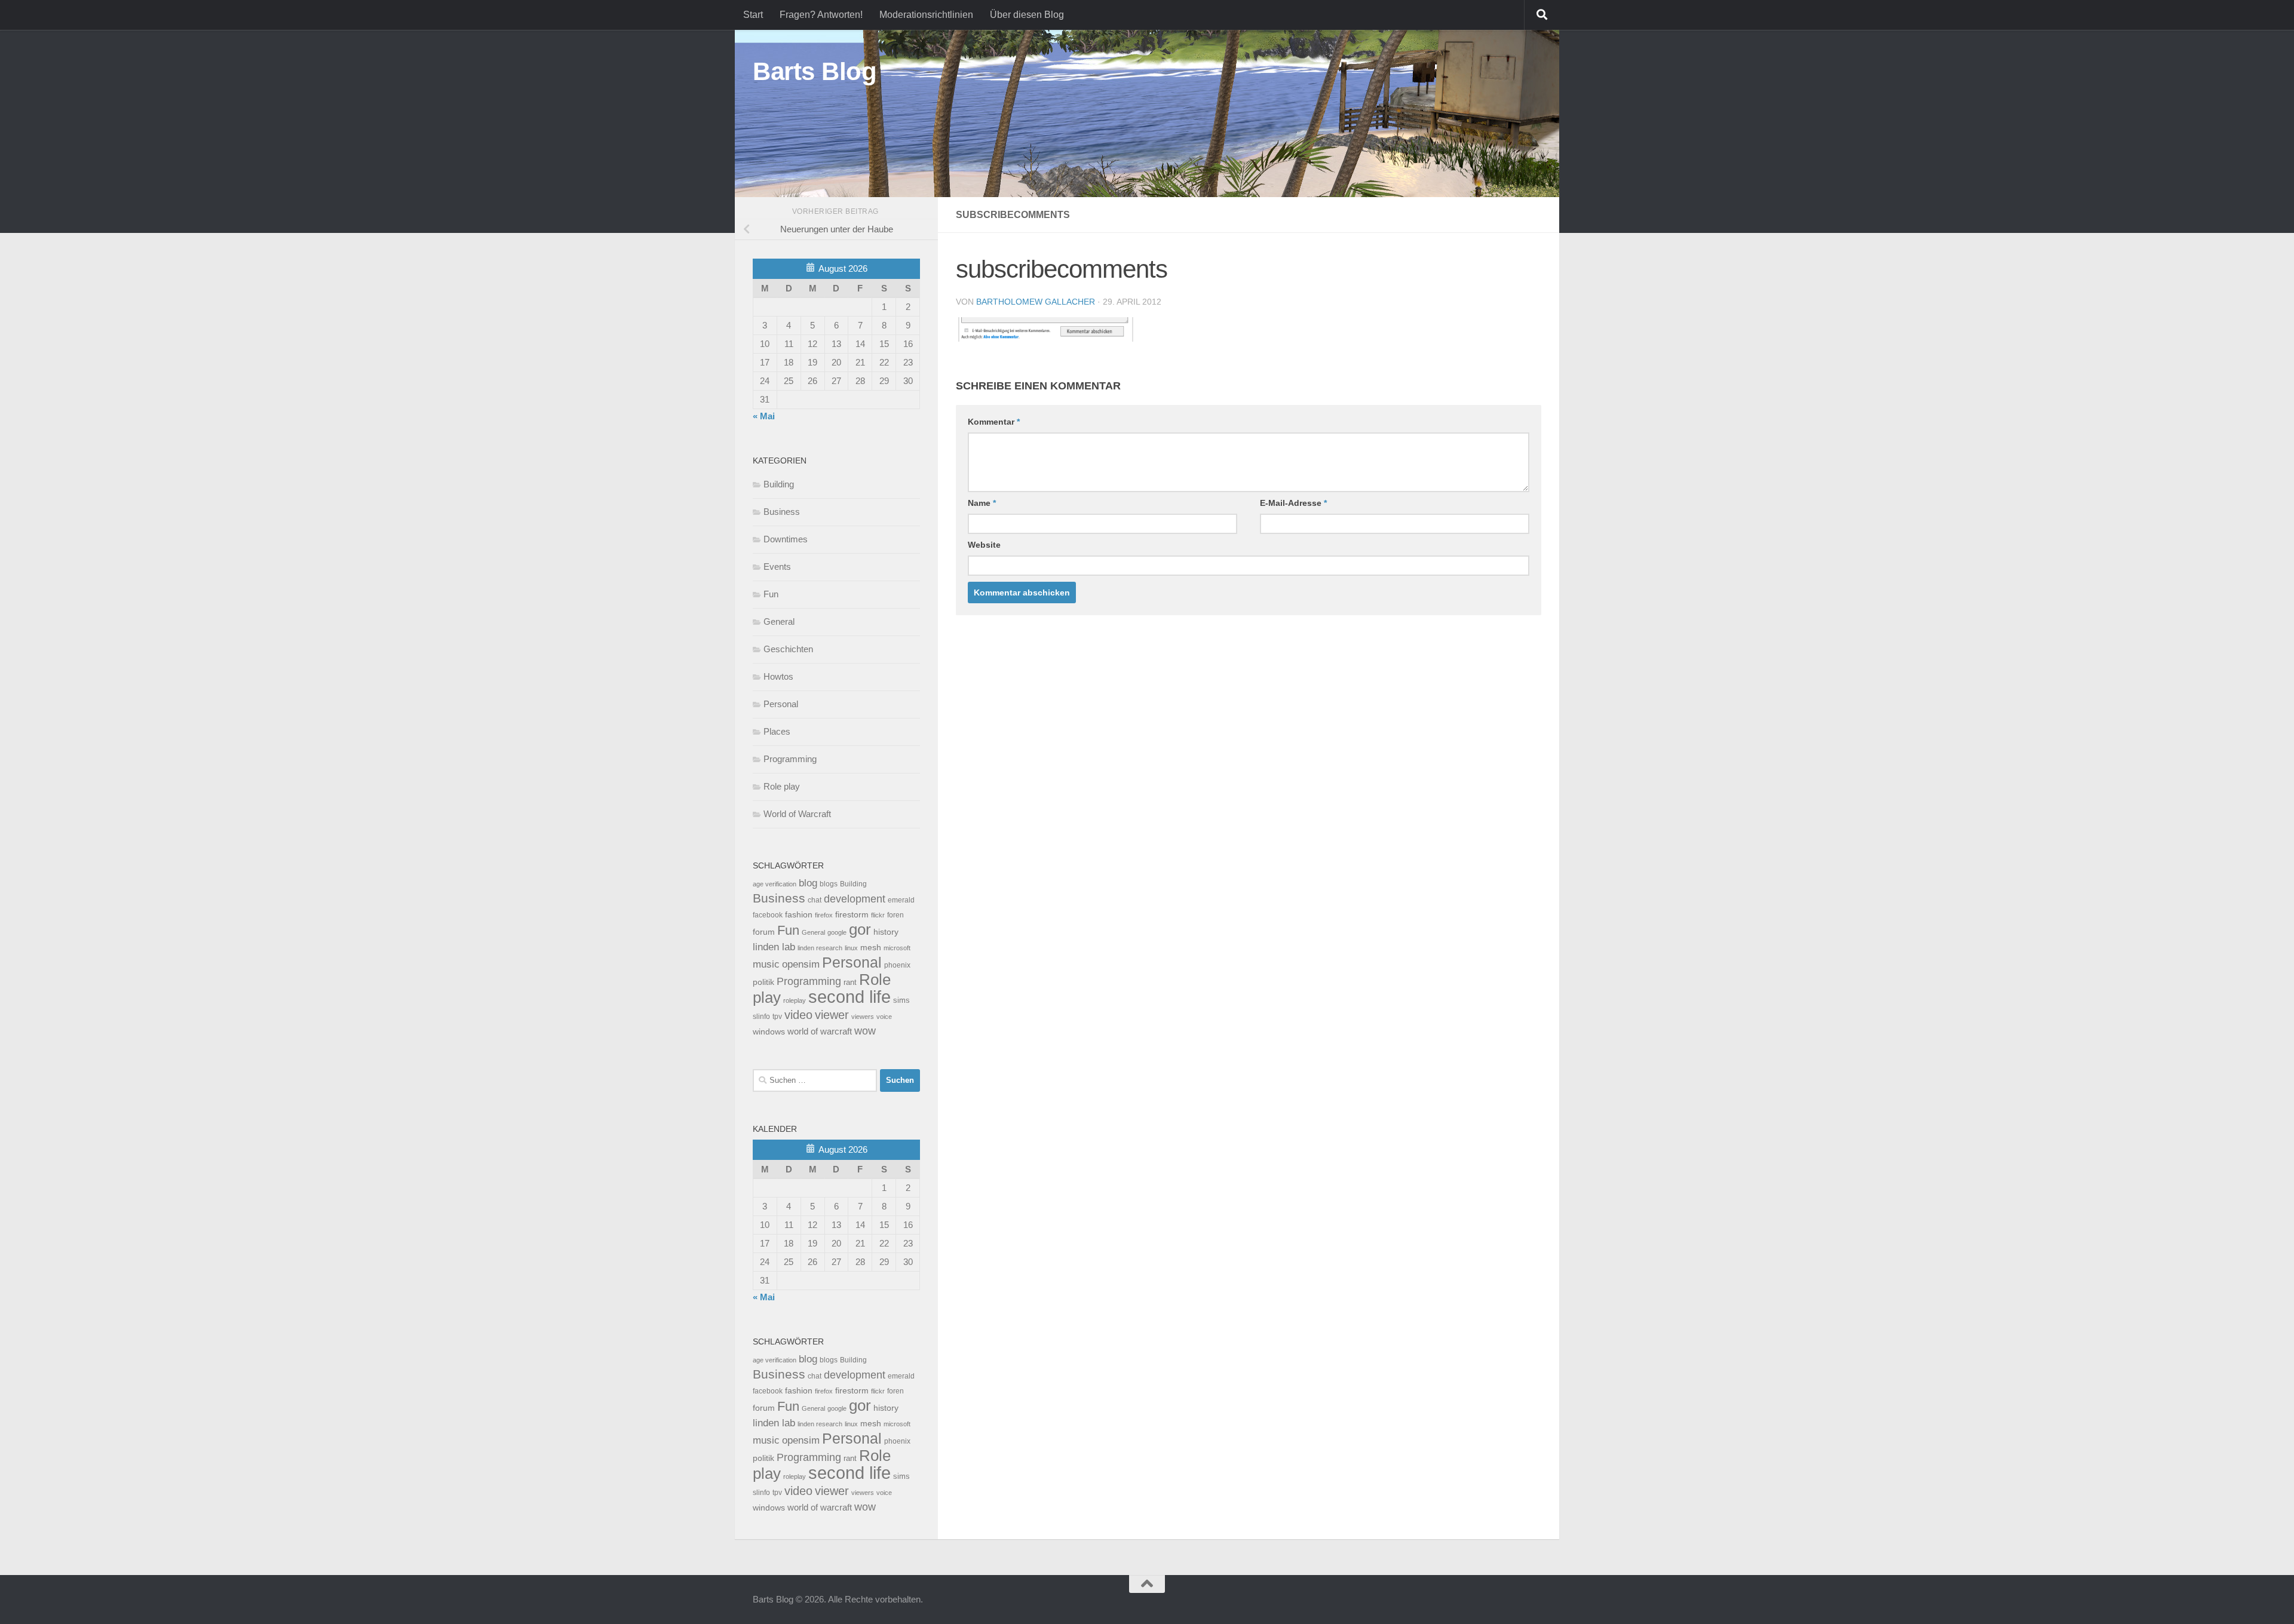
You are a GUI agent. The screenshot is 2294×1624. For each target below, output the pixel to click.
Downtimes (786, 539)
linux (851, 948)
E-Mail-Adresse (1293, 503)
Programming (790, 759)
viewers (863, 1017)
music (766, 964)
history (886, 932)
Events (777, 567)
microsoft (897, 948)
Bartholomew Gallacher (1036, 302)
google (837, 932)
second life (849, 997)
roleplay (795, 1000)
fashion (799, 915)
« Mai (764, 416)
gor (860, 929)
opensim (801, 964)
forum (764, 932)
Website (984, 545)
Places (777, 731)
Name (982, 503)
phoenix (897, 965)
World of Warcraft (797, 814)
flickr (878, 915)
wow (865, 1031)
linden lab (774, 947)
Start (753, 15)
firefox (824, 915)
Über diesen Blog (1027, 15)
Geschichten (788, 649)
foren (895, 915)
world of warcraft (820, 1031)
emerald (901, 900)
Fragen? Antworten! (821, 15)
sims (901, 1000)
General (779, 621)
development (855, 899)
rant (850, 983)
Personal (781, 704)
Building (779, 484)
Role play (782, 786)
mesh (871, 948)
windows (769, 1032)
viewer (832, 1015)
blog (808, 883)
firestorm (852, 915)
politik (763, 982)
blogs (829, 884)
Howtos (778, 676)
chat (815, 900)
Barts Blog (815, 71)
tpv (777, 1017)
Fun (771, 594)
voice (884, 1017)
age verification (775, 884)
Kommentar (994, 422)
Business (782, 512)
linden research (820, 948)
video (798, 1015)
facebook (768, 915)
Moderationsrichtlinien (926, 15)
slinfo (761, 1017)
